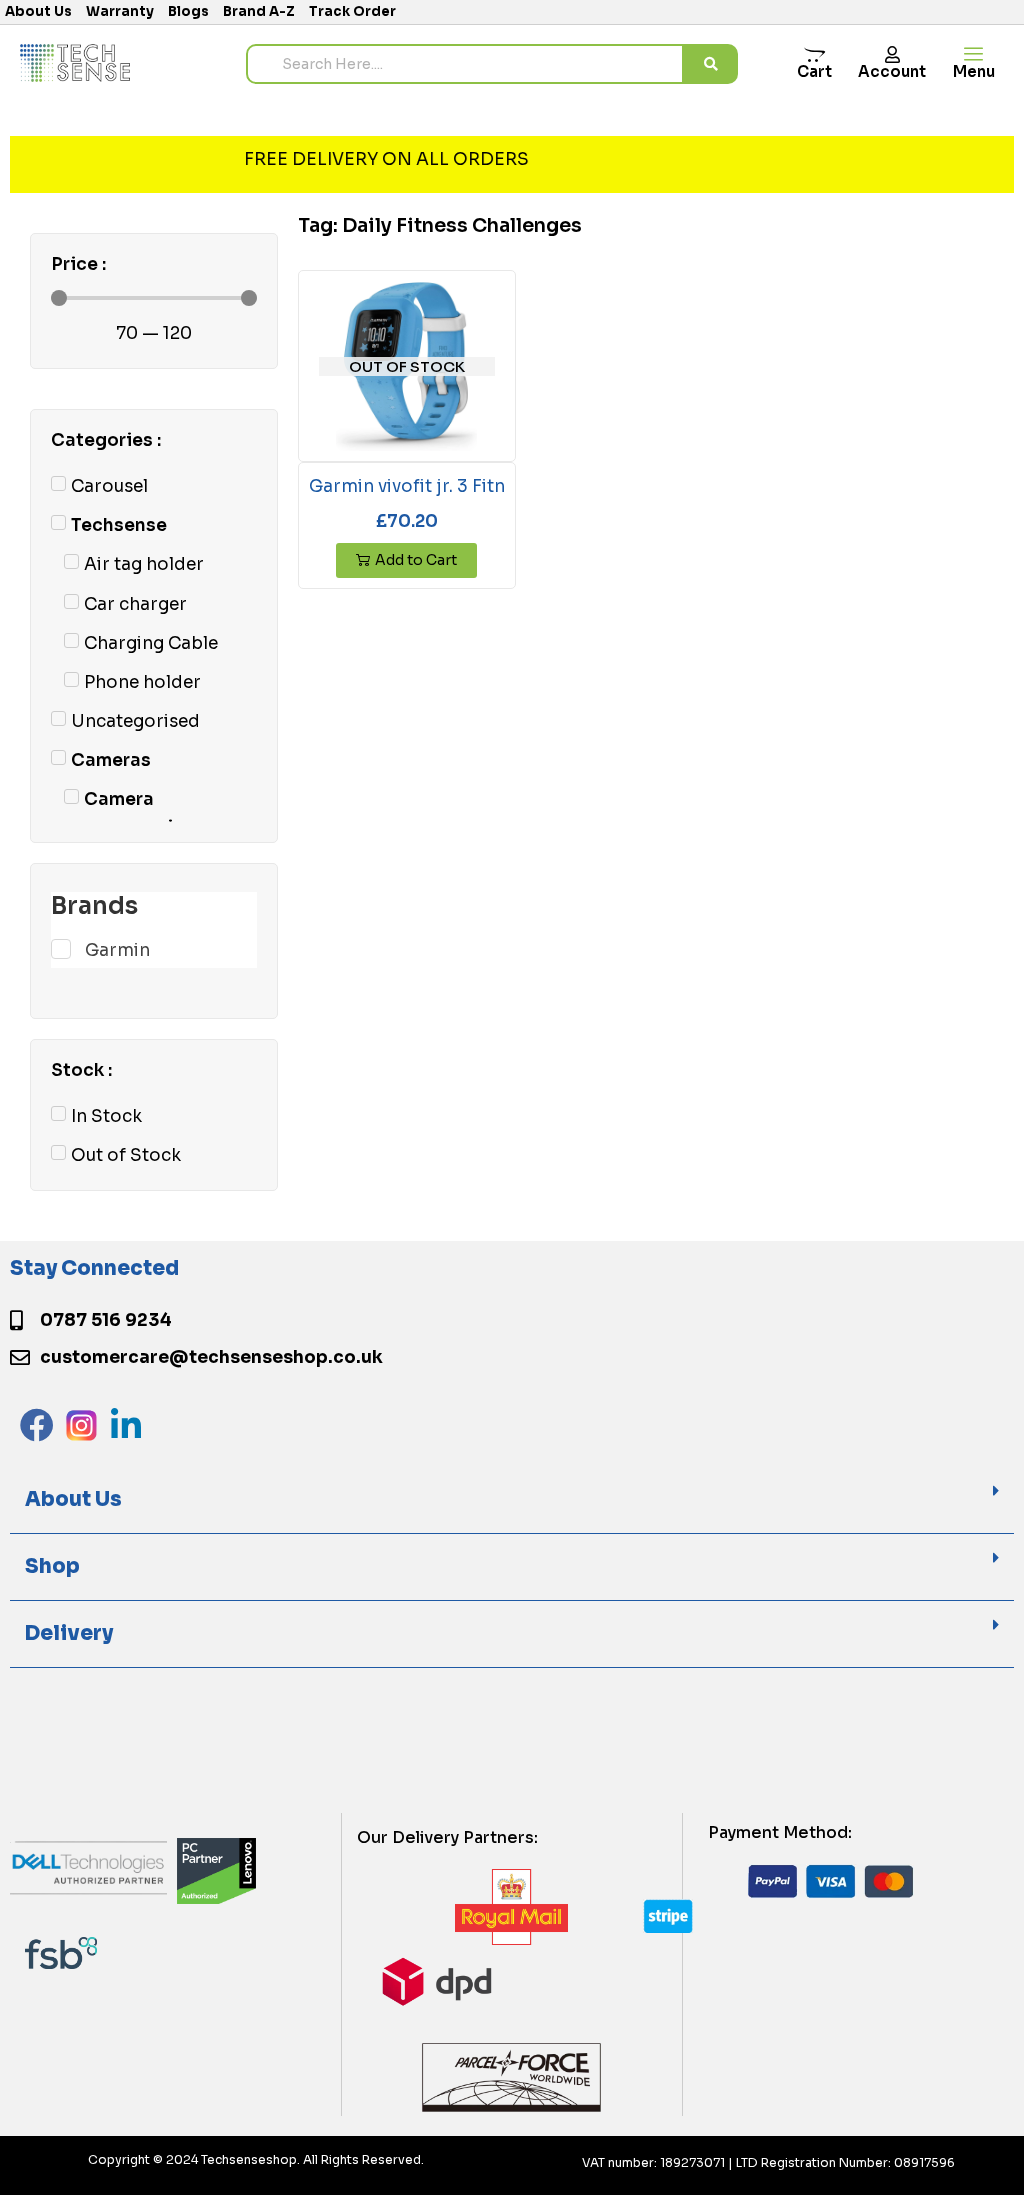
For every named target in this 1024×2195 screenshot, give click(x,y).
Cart (814, 71)
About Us (73, 1499)
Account (892, 71)
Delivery (69, 1633)
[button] (512, 1500)
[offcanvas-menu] (973, 54)
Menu (974, 71)
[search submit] (711, 64)
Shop (52, 1566)
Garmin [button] (117, 950)
